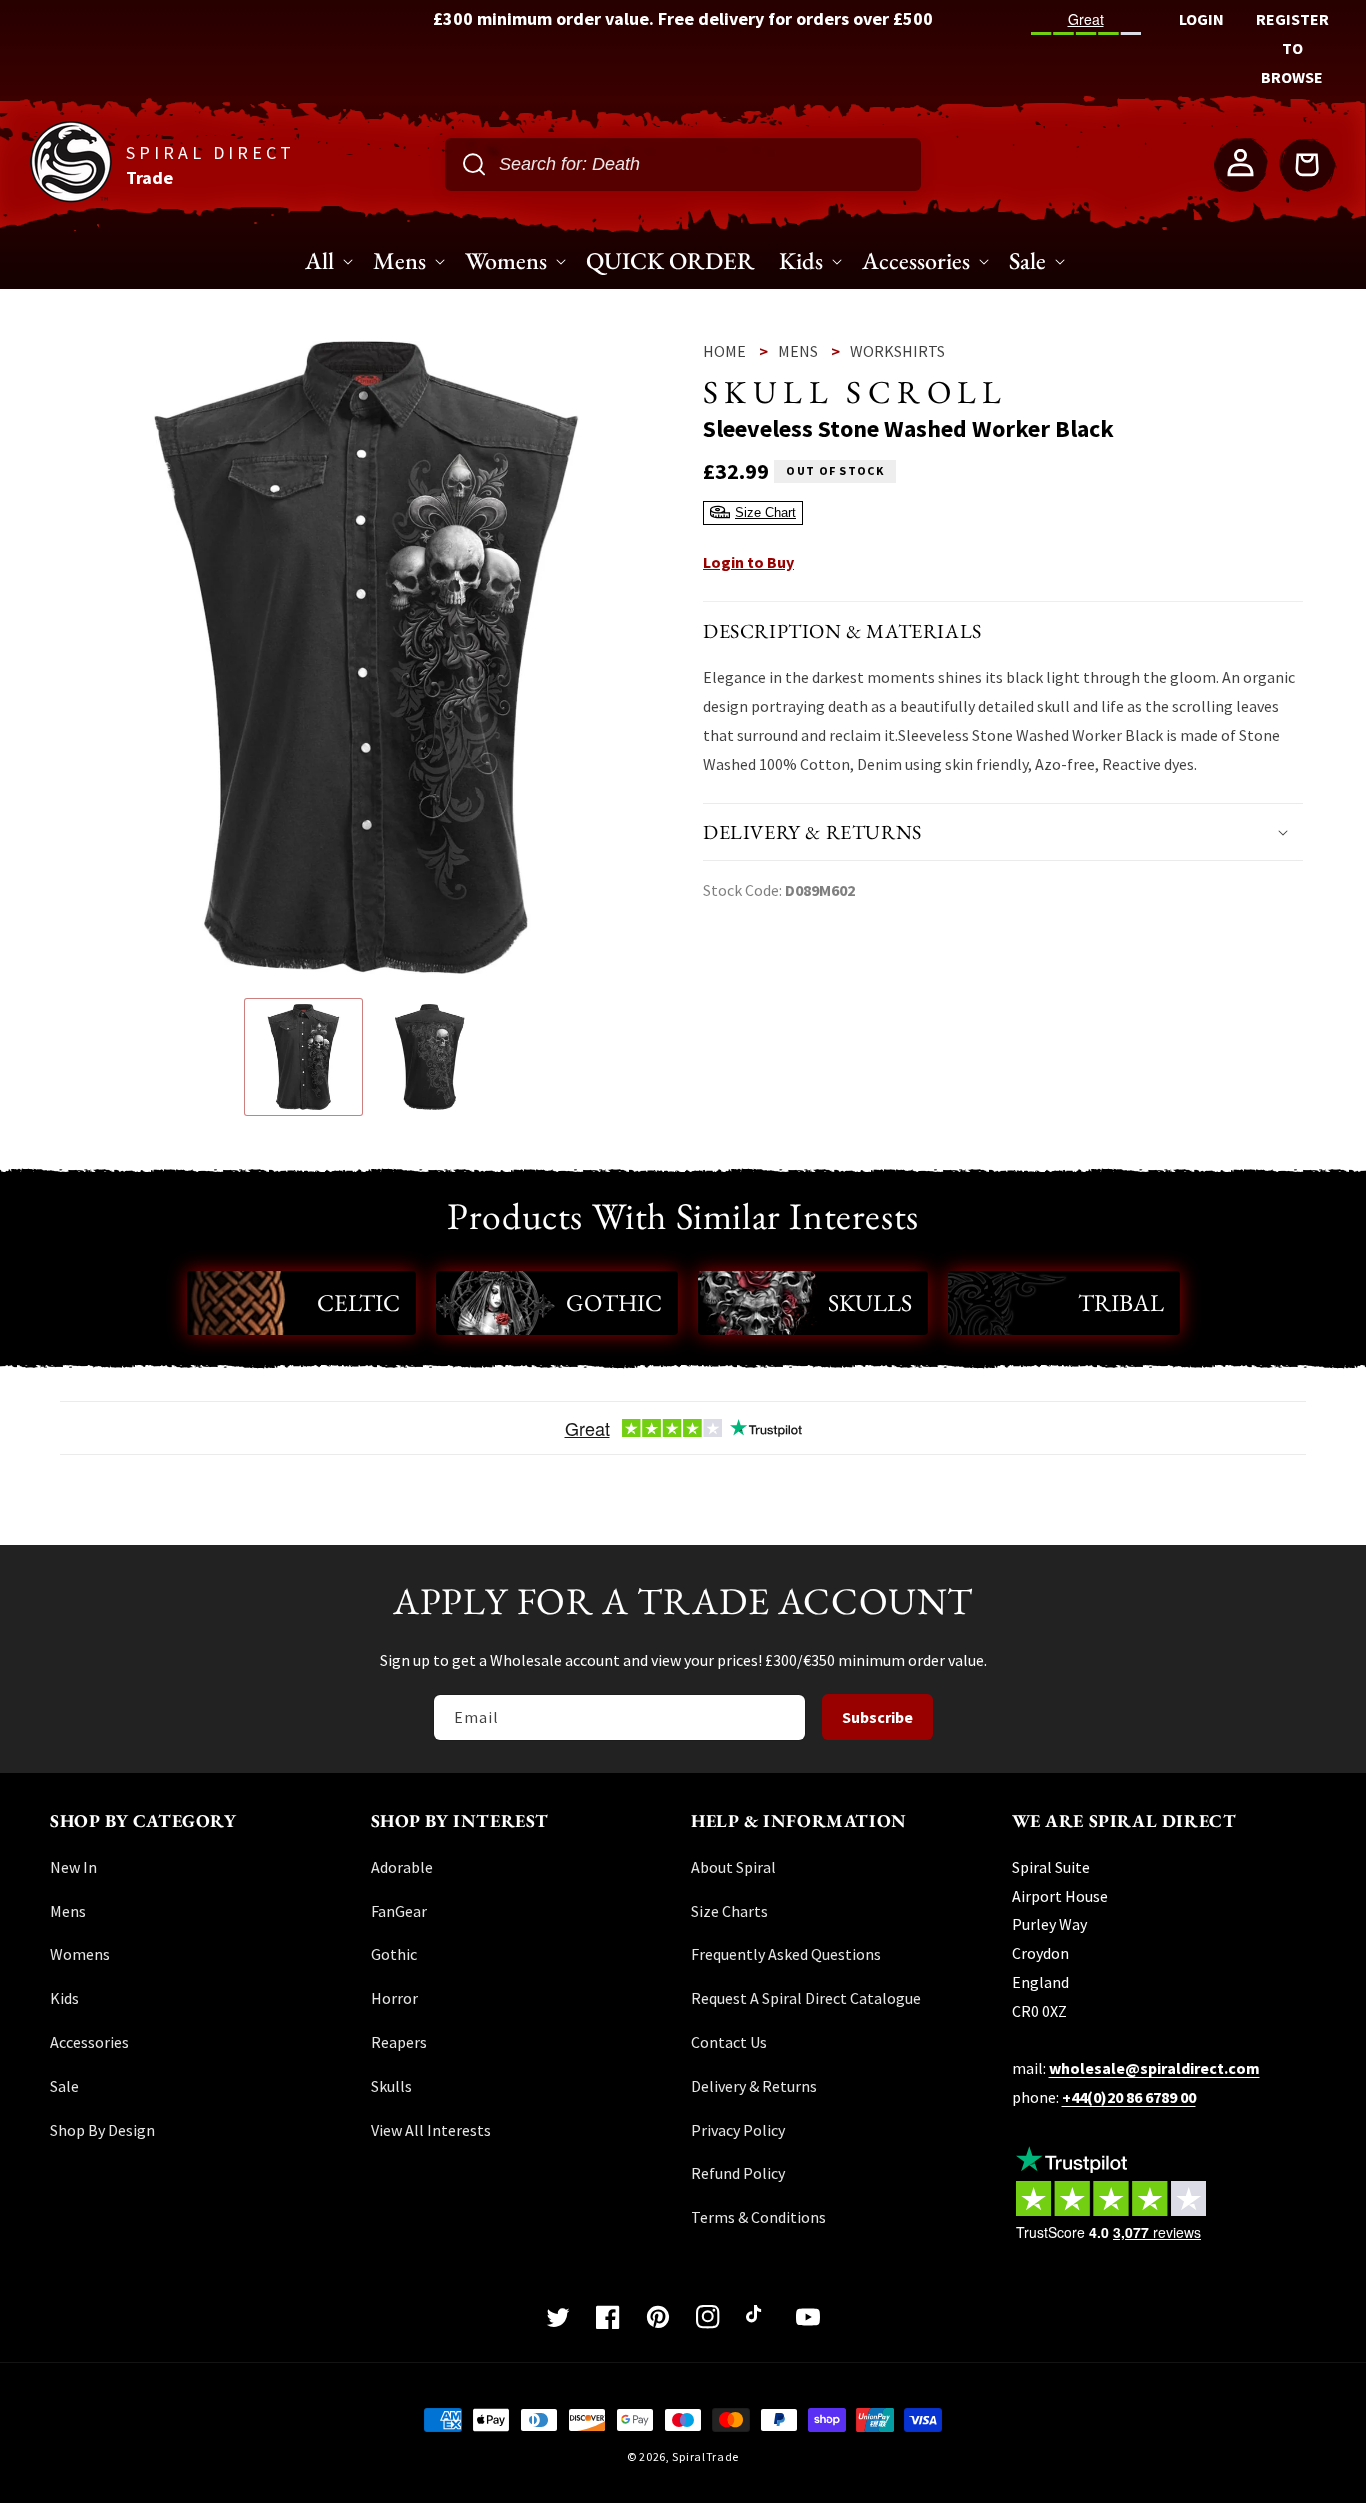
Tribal (1121, 1302)
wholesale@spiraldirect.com (1154, 2068)
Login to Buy (748, 561)
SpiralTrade (705, 2456)
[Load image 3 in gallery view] (430, 1057)
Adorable (402, 1867)
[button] (1003, 832)
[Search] (474, 164)
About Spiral (733, 1867)
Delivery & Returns (754, 2086)
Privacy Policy (738, 2130)
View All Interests (431, 2130)
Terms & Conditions (758, 2217)
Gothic (614, 1302)
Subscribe (877, 1717)
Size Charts (729, 1911)
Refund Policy (738, 2173)
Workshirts (897, 351)
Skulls (870, 1302)
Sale (64, 2086)
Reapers (399, 2042)
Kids (64, 1998)
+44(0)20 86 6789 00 (1129, 2097)
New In (73, 1867)
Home (724, 351)
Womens (80, 1954)
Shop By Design (102, 2130)
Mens (798, 351)
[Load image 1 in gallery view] (303, 1057)
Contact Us (729, 2042)
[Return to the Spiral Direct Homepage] (71, 196)
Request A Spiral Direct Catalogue (806, 1998)
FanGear (399, 1911)
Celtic (358, 1302)
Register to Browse (1292, 48)
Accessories (89, 2042)
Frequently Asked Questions (786, 1954)
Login (1201, 19)
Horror (394, 1998)
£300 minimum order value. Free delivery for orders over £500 (683, 18)
